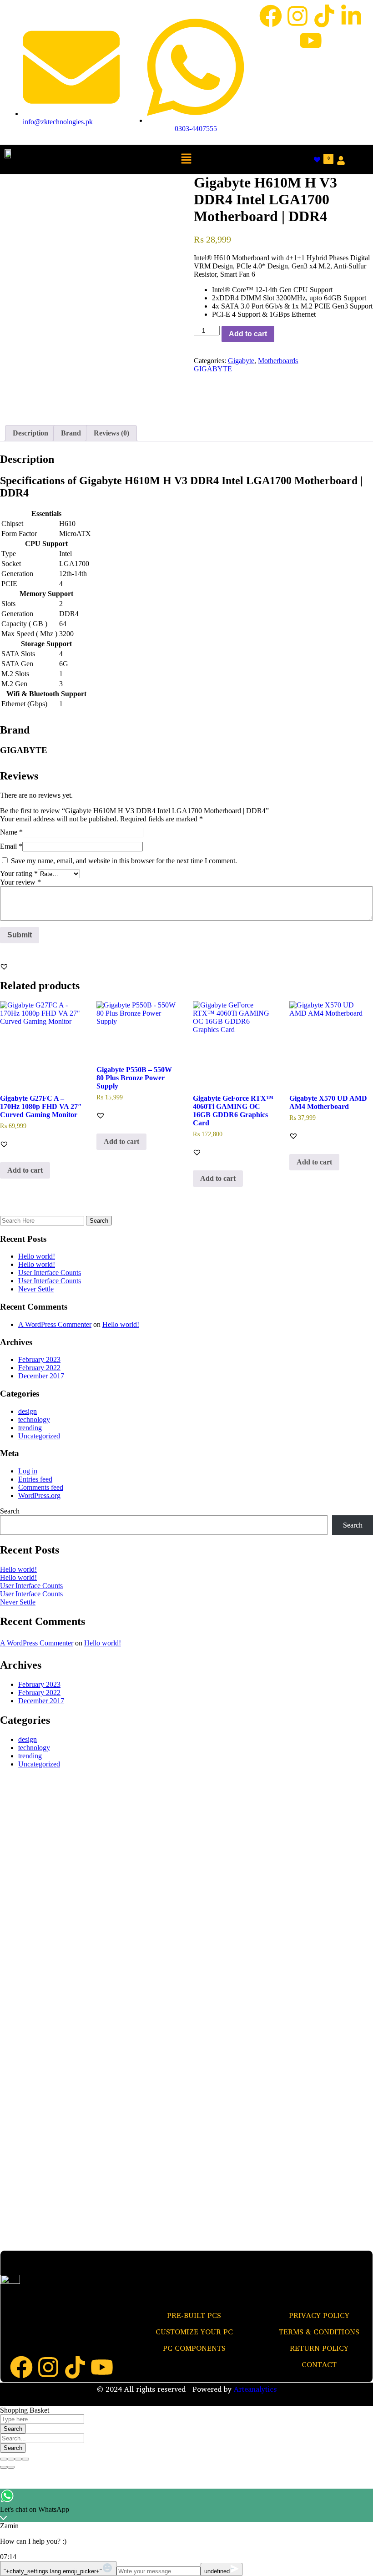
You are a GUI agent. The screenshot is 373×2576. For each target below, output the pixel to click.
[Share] (11, 2459)
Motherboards (278, 361)
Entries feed (35, 1479)
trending (30, 1428)
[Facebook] (271, 16)
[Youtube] (311, 40)
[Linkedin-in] (351, 16)
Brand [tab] (71, 433)
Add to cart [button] (25, 1170)
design (28, 1411)
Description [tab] (30, 433)
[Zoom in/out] (25, 2459)
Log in (28, 1471)
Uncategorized (39, 1436)
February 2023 (39, 1359)
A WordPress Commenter (55, 1324)
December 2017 (41, 1376)
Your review (20, 882)
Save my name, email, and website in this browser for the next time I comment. (124, 861)
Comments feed (41, 1487)
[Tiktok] (324, 16)
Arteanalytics (255, 2389)
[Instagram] (297, 16)
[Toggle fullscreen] (18, 2459)
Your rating (19, 873)
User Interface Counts (50, 1273)
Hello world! (37, 1256)
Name (11, 832)
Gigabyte (241, 361)
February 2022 (39, 1368)
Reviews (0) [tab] (111, 433)
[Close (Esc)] (4, 2459)
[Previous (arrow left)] (4, 2467)
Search (10, 1511)
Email (11, 846)
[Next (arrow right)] (11, 2467)
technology (34, 1420)
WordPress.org (39, 1495)
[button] (186, 159)
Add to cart (248, 334)
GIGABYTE (213, 369)
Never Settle (36, 1289)
